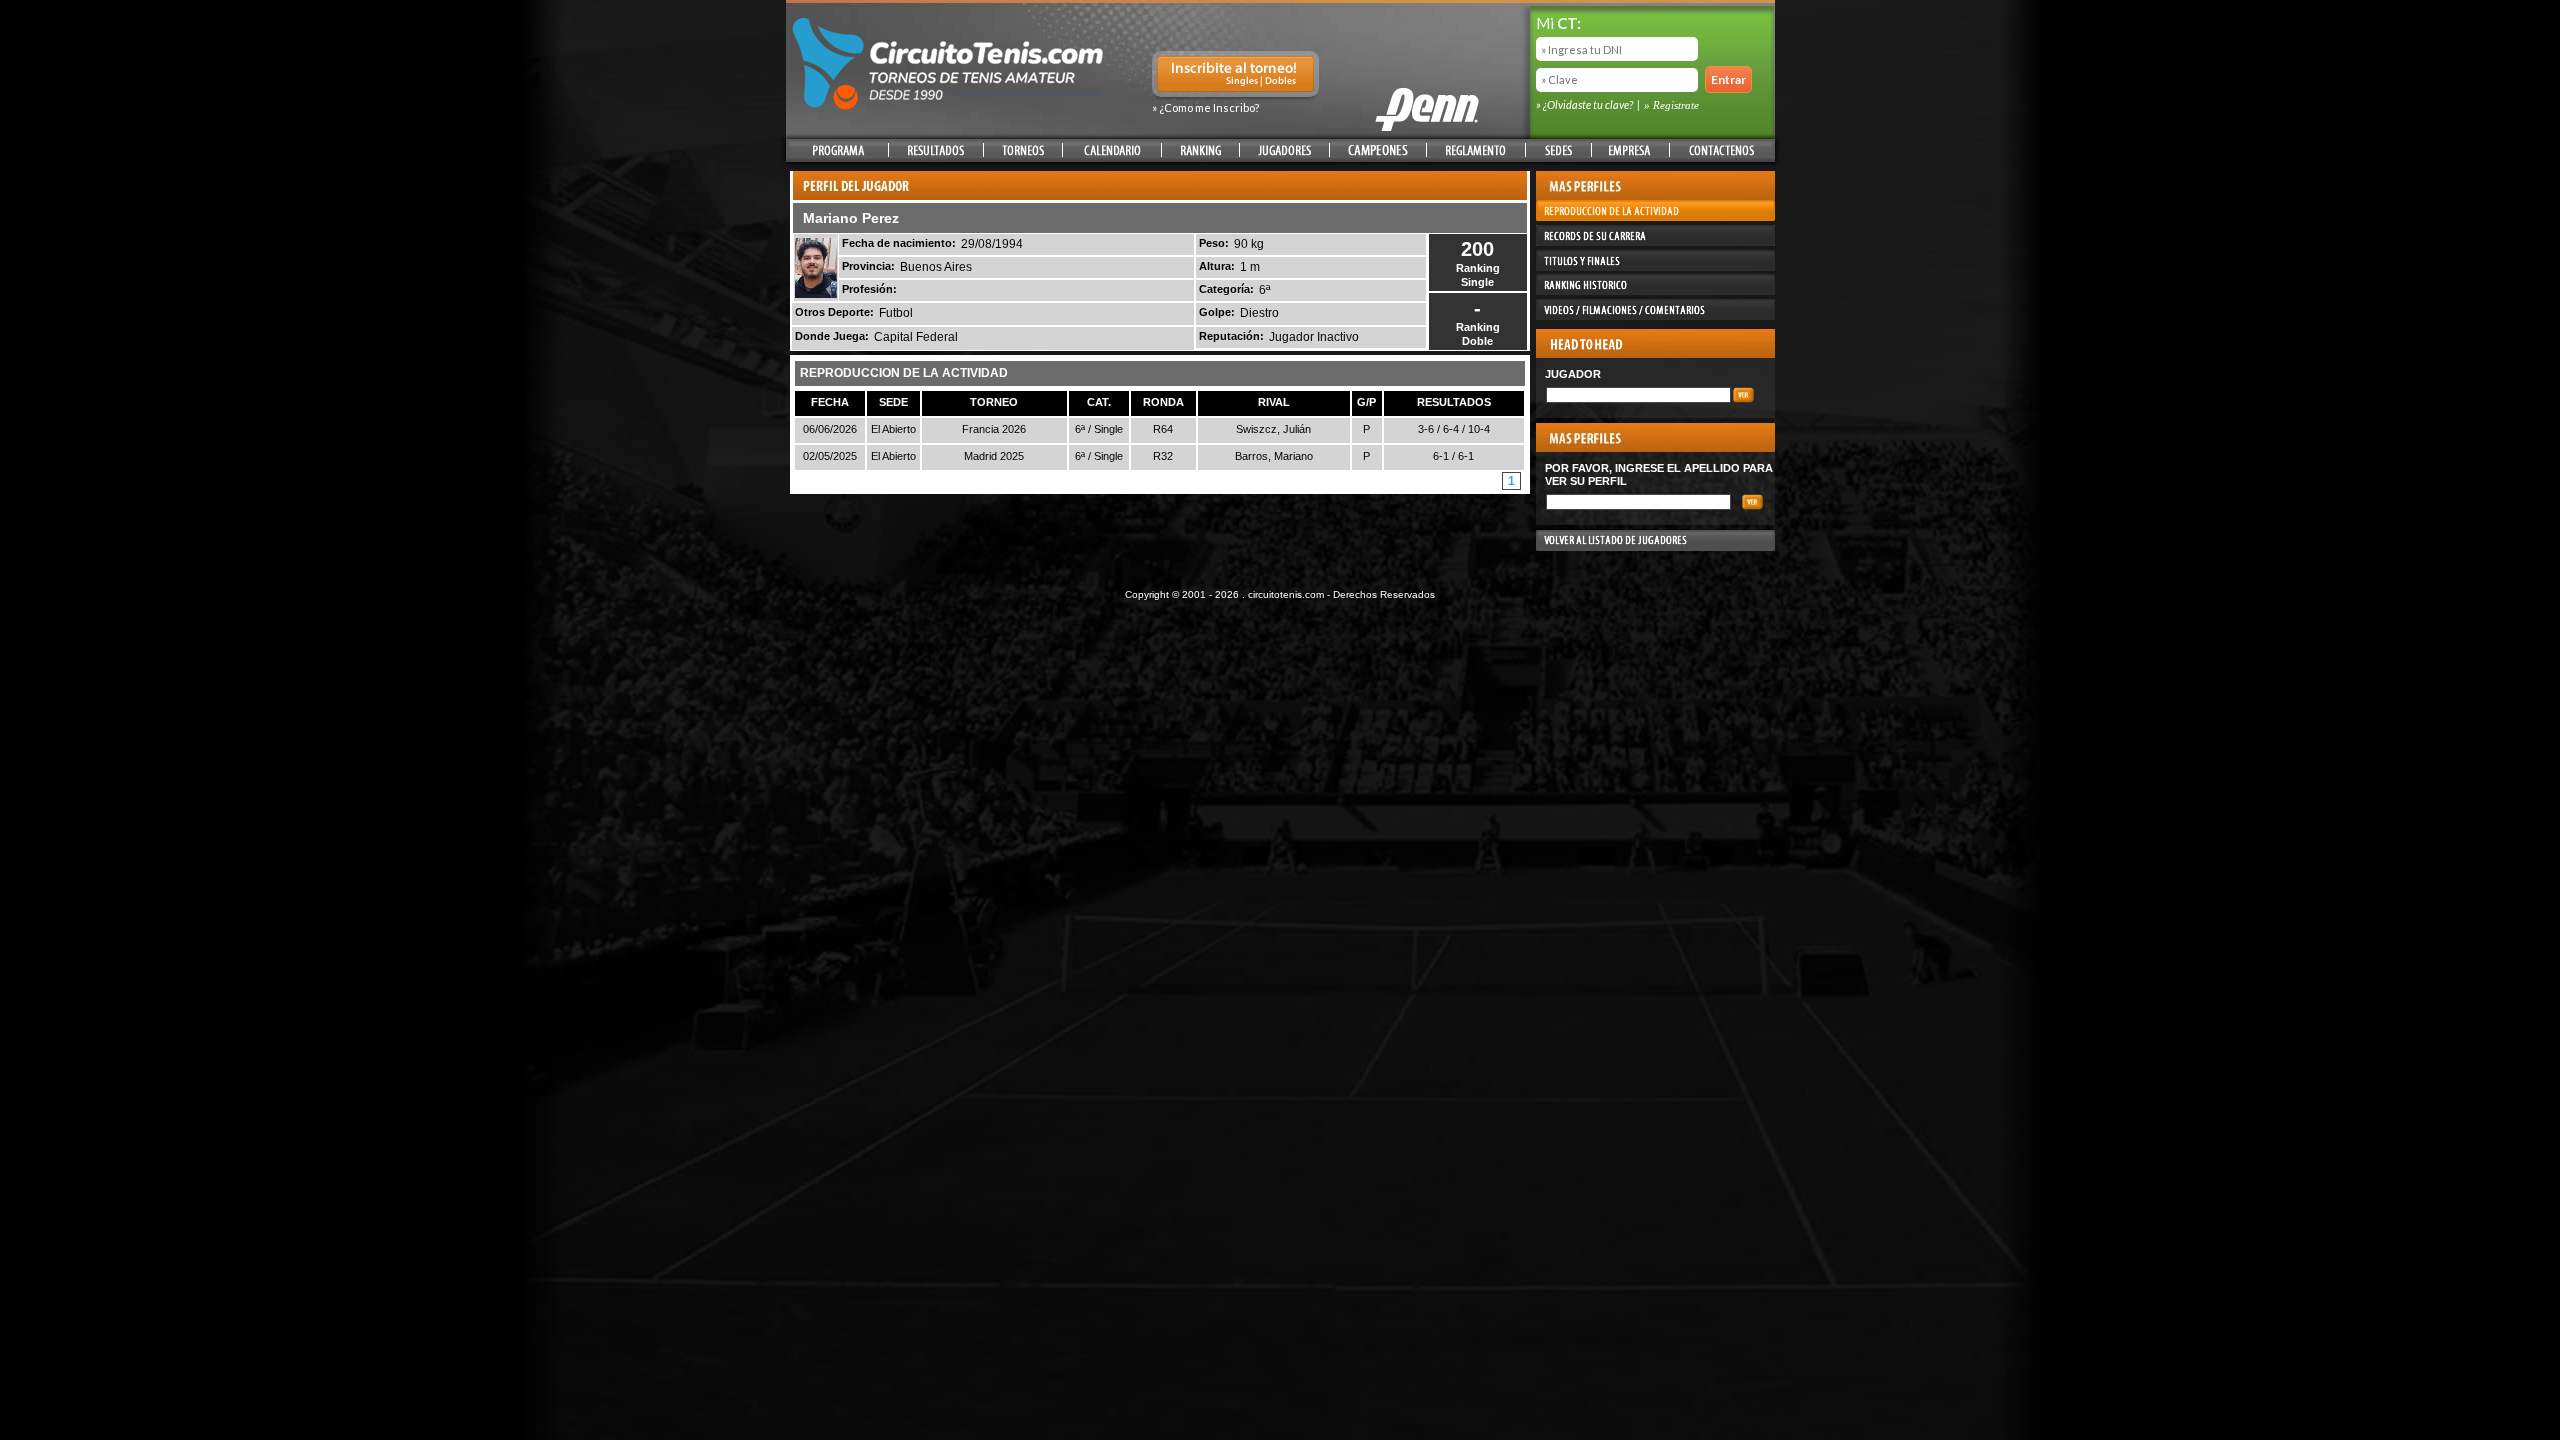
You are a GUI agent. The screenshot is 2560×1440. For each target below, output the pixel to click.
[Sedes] (1558, 150)
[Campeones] (1378, 150)
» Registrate (1671, 105)
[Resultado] (936, 150)
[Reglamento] (1476, 150)
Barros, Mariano (1274, 456)
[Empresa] (1630, 150)
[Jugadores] (1285, 150)
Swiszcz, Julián (1273, 429)
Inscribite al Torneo (1235, 76)
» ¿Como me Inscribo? (1205, 107)
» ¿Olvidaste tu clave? (1585, 104)
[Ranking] (1200, 150)
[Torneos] (1023, 150)
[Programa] (838, 150)
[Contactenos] (1721, 150)
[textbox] (1638, 395)
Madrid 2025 (994, 456)
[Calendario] (1112, 150)
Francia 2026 (994, 429)
